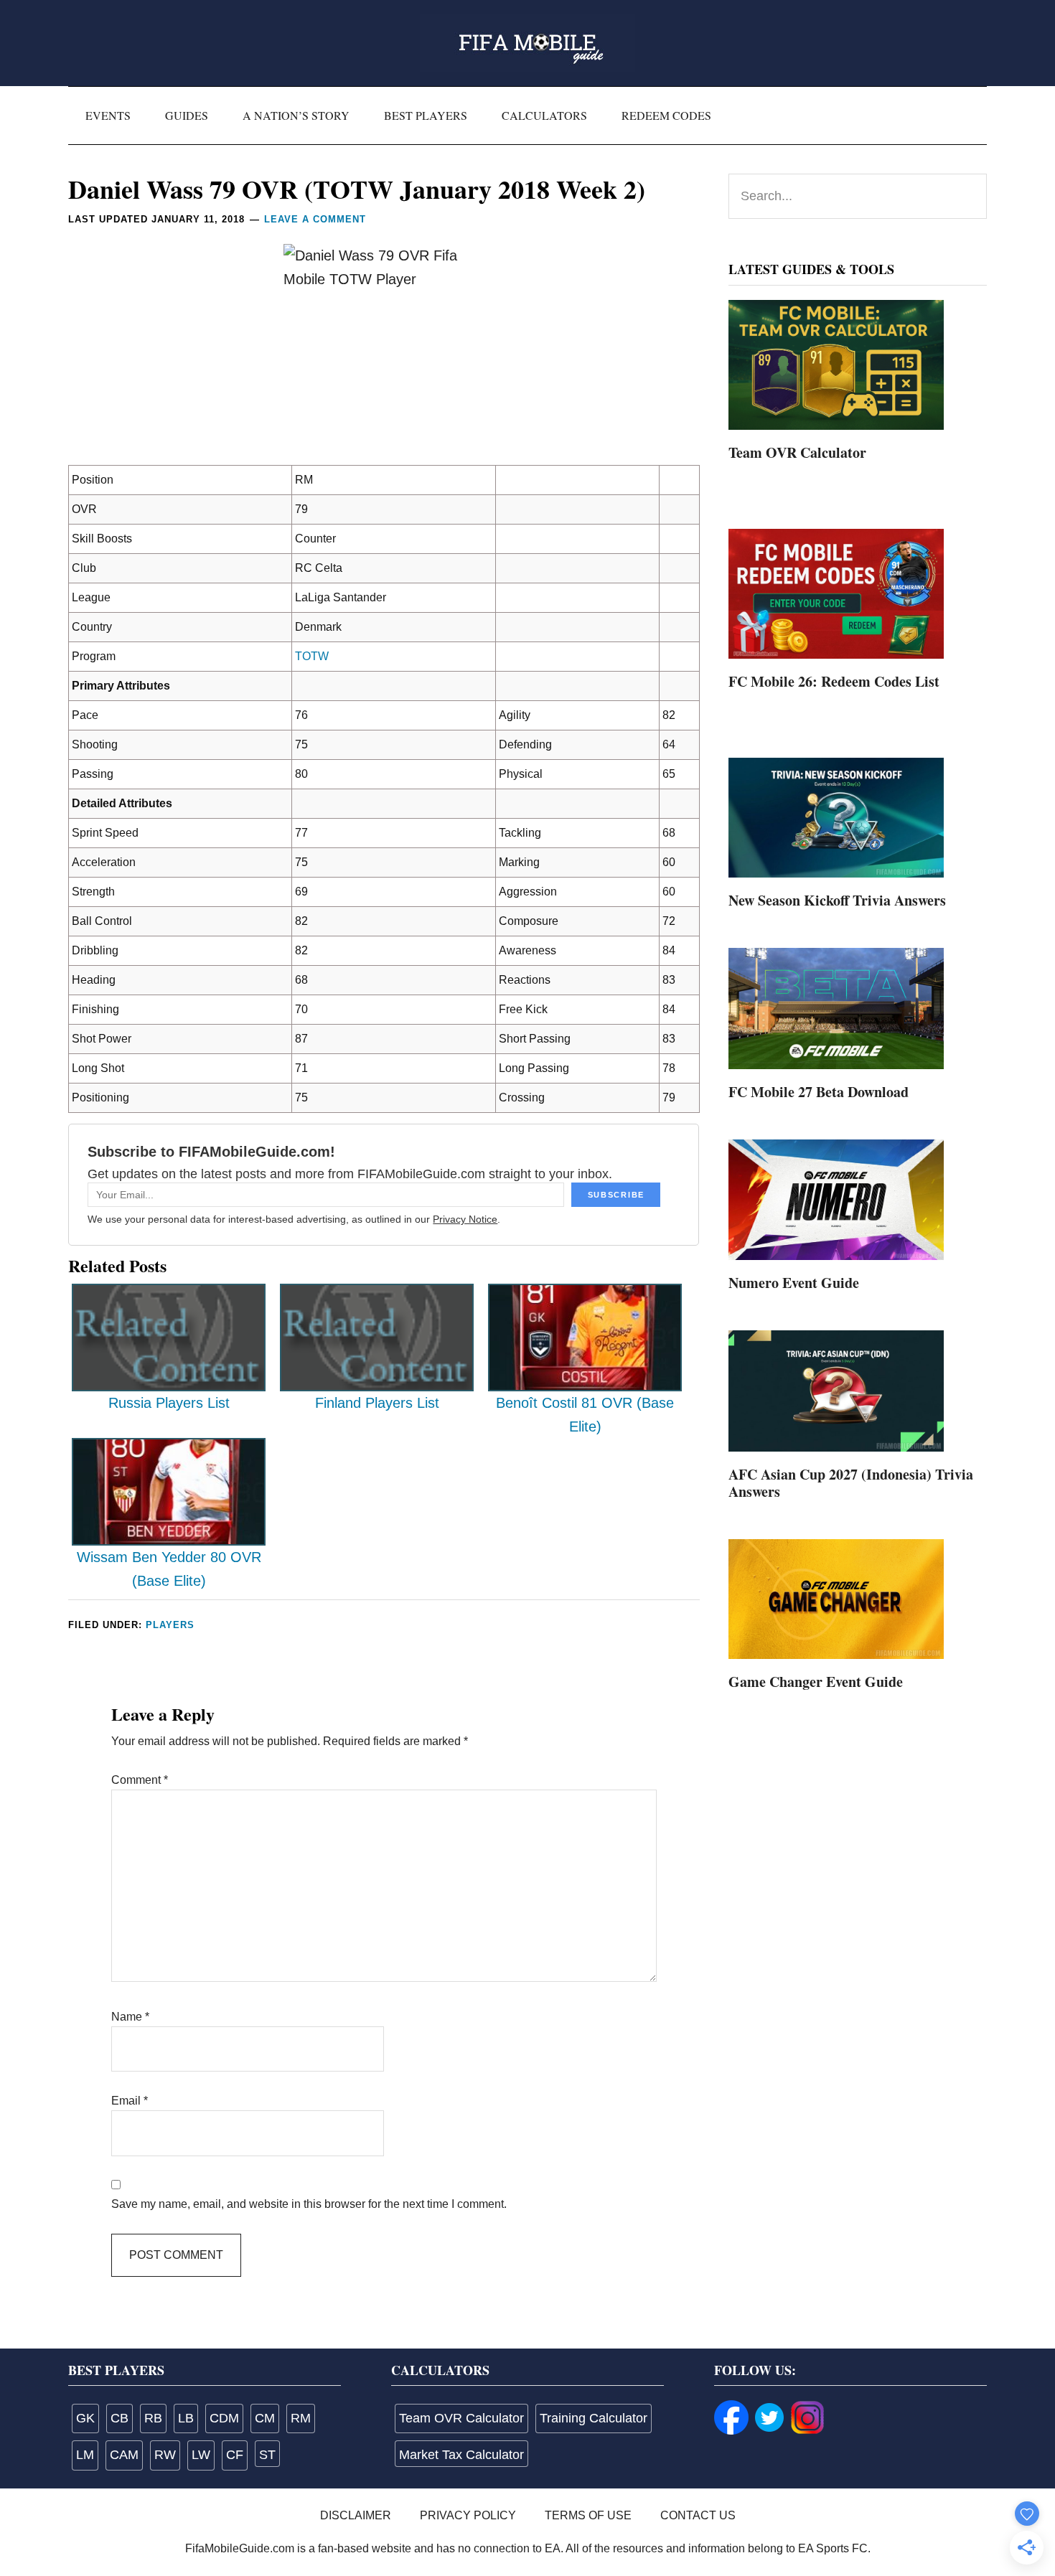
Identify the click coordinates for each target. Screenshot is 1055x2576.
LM (85, 2455)
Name (130, 2017)
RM (301, 2418)
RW (165, 2455)
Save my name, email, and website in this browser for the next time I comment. (309, 2204)
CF (235, 2455)
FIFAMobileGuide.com (527, 43)
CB (119, 2418)
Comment (140, 1780)
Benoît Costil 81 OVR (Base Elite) (585, 1415)
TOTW (312, 656)
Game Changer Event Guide (816, 1682)
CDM (224, 2418)
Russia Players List (169, 1403)
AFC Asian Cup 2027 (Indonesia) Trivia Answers (851, 1483)
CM (265, 2418)
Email (130, 2101)
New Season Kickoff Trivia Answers (837, 900)
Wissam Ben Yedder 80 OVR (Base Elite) (169, 1569)
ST (267, 2455)
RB (153, 2418)
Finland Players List (377, 1403)
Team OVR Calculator (797, 452)
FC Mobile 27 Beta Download (819, 1092)
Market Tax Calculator (461, 2455)
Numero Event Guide (794, 1283)
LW (201, 2455)
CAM (124, 2455)
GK (85, 2418)
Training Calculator (594, 2418)
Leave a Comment (315, 219)
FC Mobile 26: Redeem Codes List (834, 681)
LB (186, 2418)
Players (170, 1625)
